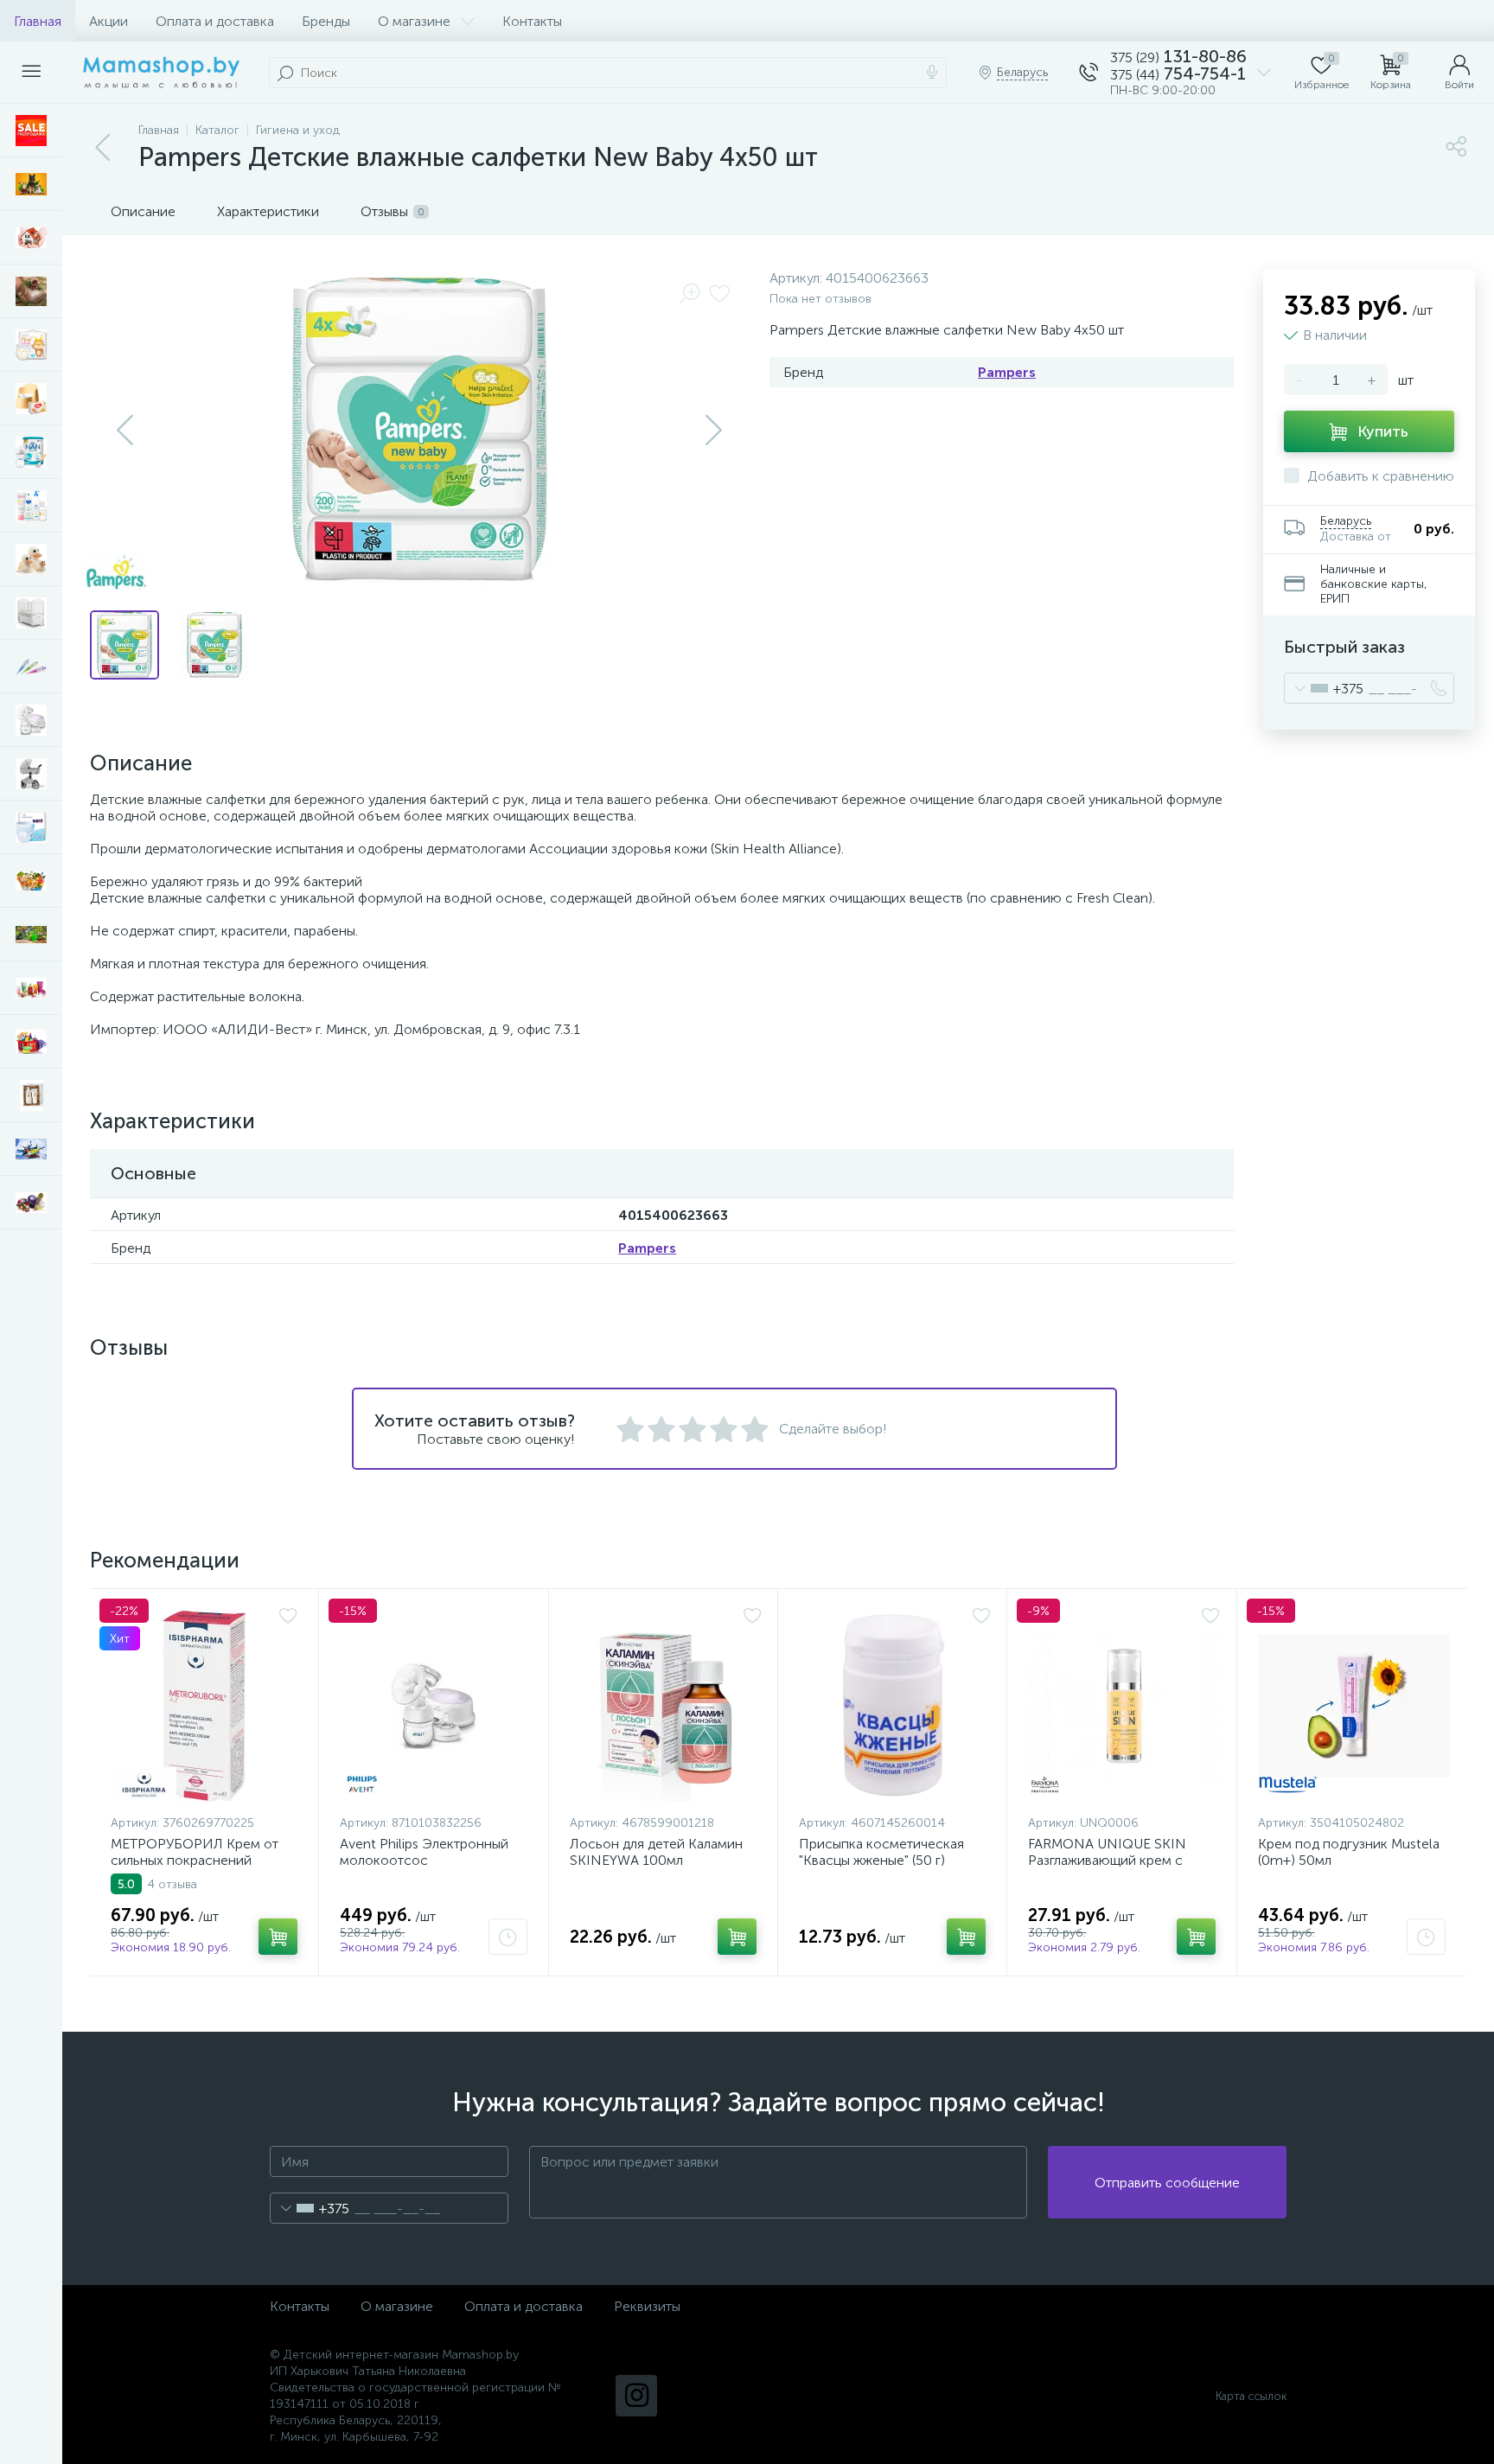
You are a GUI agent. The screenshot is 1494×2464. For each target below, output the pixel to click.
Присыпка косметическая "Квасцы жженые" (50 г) (881, 1852)
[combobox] (1324, 688)
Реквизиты (647, 2306)
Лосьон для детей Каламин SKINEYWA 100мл (656, 1852)
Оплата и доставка (215, 21)
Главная (38, 21)
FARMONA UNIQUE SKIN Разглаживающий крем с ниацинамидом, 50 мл (1107, 1860)
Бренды (326, 21)
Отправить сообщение (1167, 2183)
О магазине (414, 21)
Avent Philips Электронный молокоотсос (424, 1852)
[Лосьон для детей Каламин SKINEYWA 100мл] (666, 1706)
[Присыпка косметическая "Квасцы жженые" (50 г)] (895, 1706)
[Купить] (278, 1937)
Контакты (532, 21)
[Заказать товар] (508, 1937)
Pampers (1007, 372)
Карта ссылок (1251, 2396)
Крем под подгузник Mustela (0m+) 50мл (1349, 1852)
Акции (109, 21)
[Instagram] (636, 2396)
